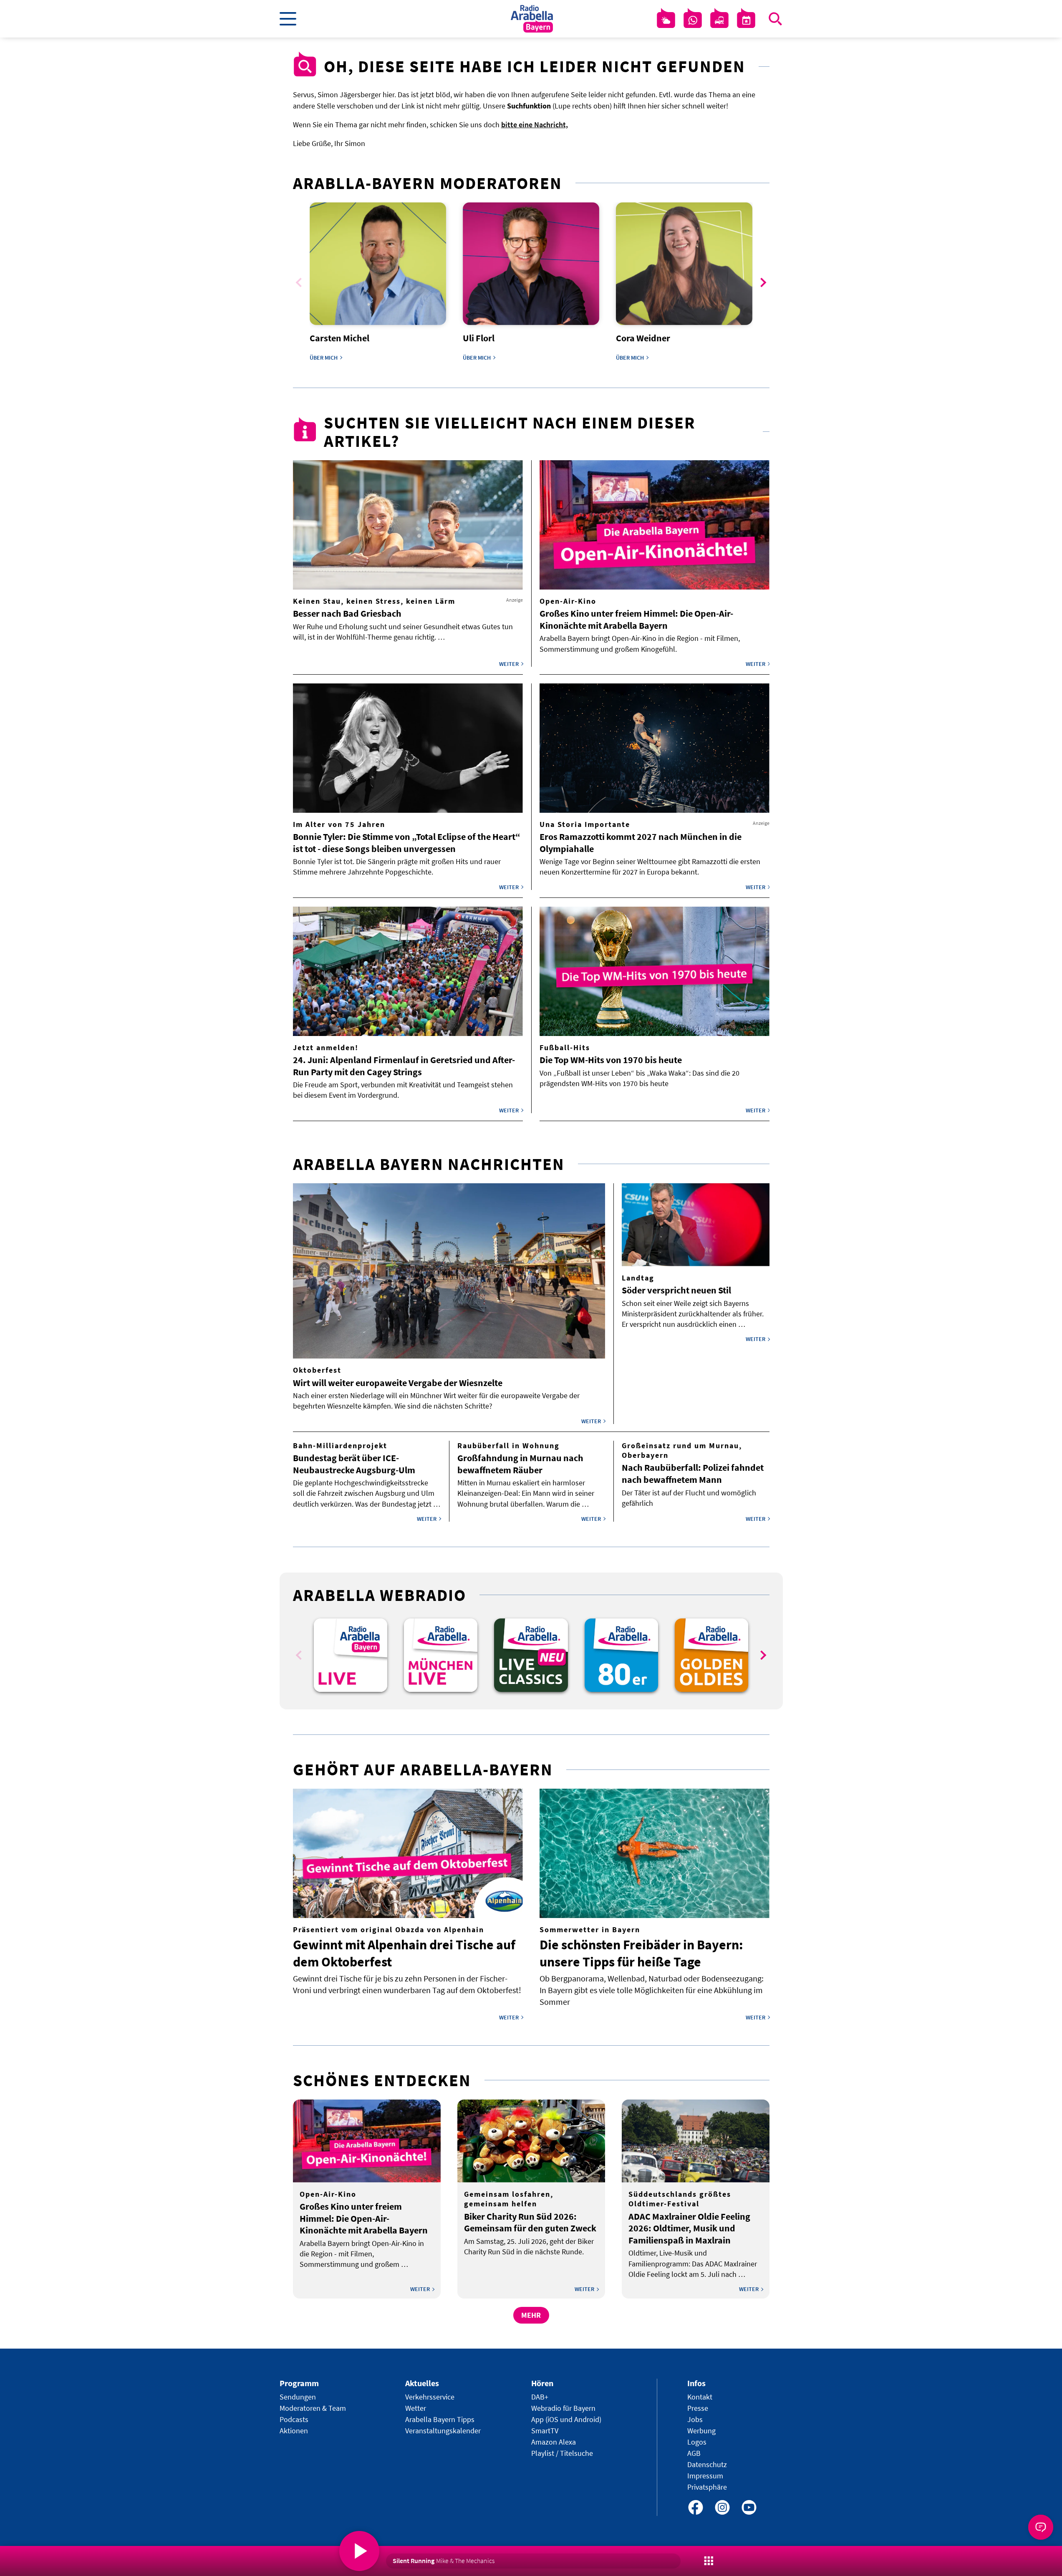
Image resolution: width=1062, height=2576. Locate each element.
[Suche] (775, 19)
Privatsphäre (707, 2487)
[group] (351, 1655)
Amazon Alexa (554, 2442)
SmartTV (545, 2431)
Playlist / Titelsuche (562, 2453)
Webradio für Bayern (563, 2408)
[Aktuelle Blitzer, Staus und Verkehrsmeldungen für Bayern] (719, 20)
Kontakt (700, 2397)
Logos (697, 2442)
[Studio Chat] (693, 20)
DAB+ (540, 2397)
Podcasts (294, 2419)
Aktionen (294, 2431)
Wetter (416, 2408)
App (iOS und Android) (566, 2419)
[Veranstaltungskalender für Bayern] (746, 20)
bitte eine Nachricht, (535, 125)
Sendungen (298, 2397)
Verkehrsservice (430, 2397)
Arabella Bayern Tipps (440, 2419)
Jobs (695, 2419)
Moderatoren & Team (313, 2408)
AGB (694, 2453)
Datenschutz (707, 2464)
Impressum (705, 2476)
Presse (698, 2408)
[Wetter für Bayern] (666, 20)
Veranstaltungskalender (443, 2431)
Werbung (701, 2431)
